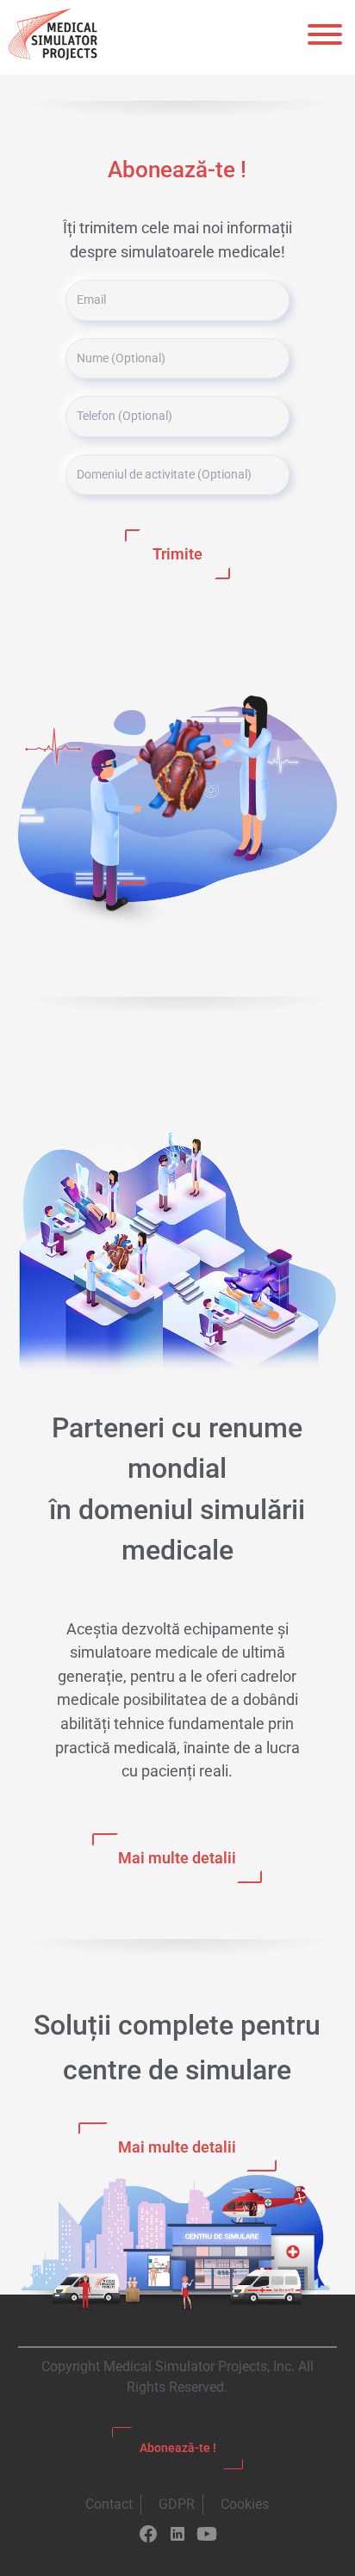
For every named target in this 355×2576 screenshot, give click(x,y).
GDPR (177, 2504)
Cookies (245, 2504)
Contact (109, 2504)
